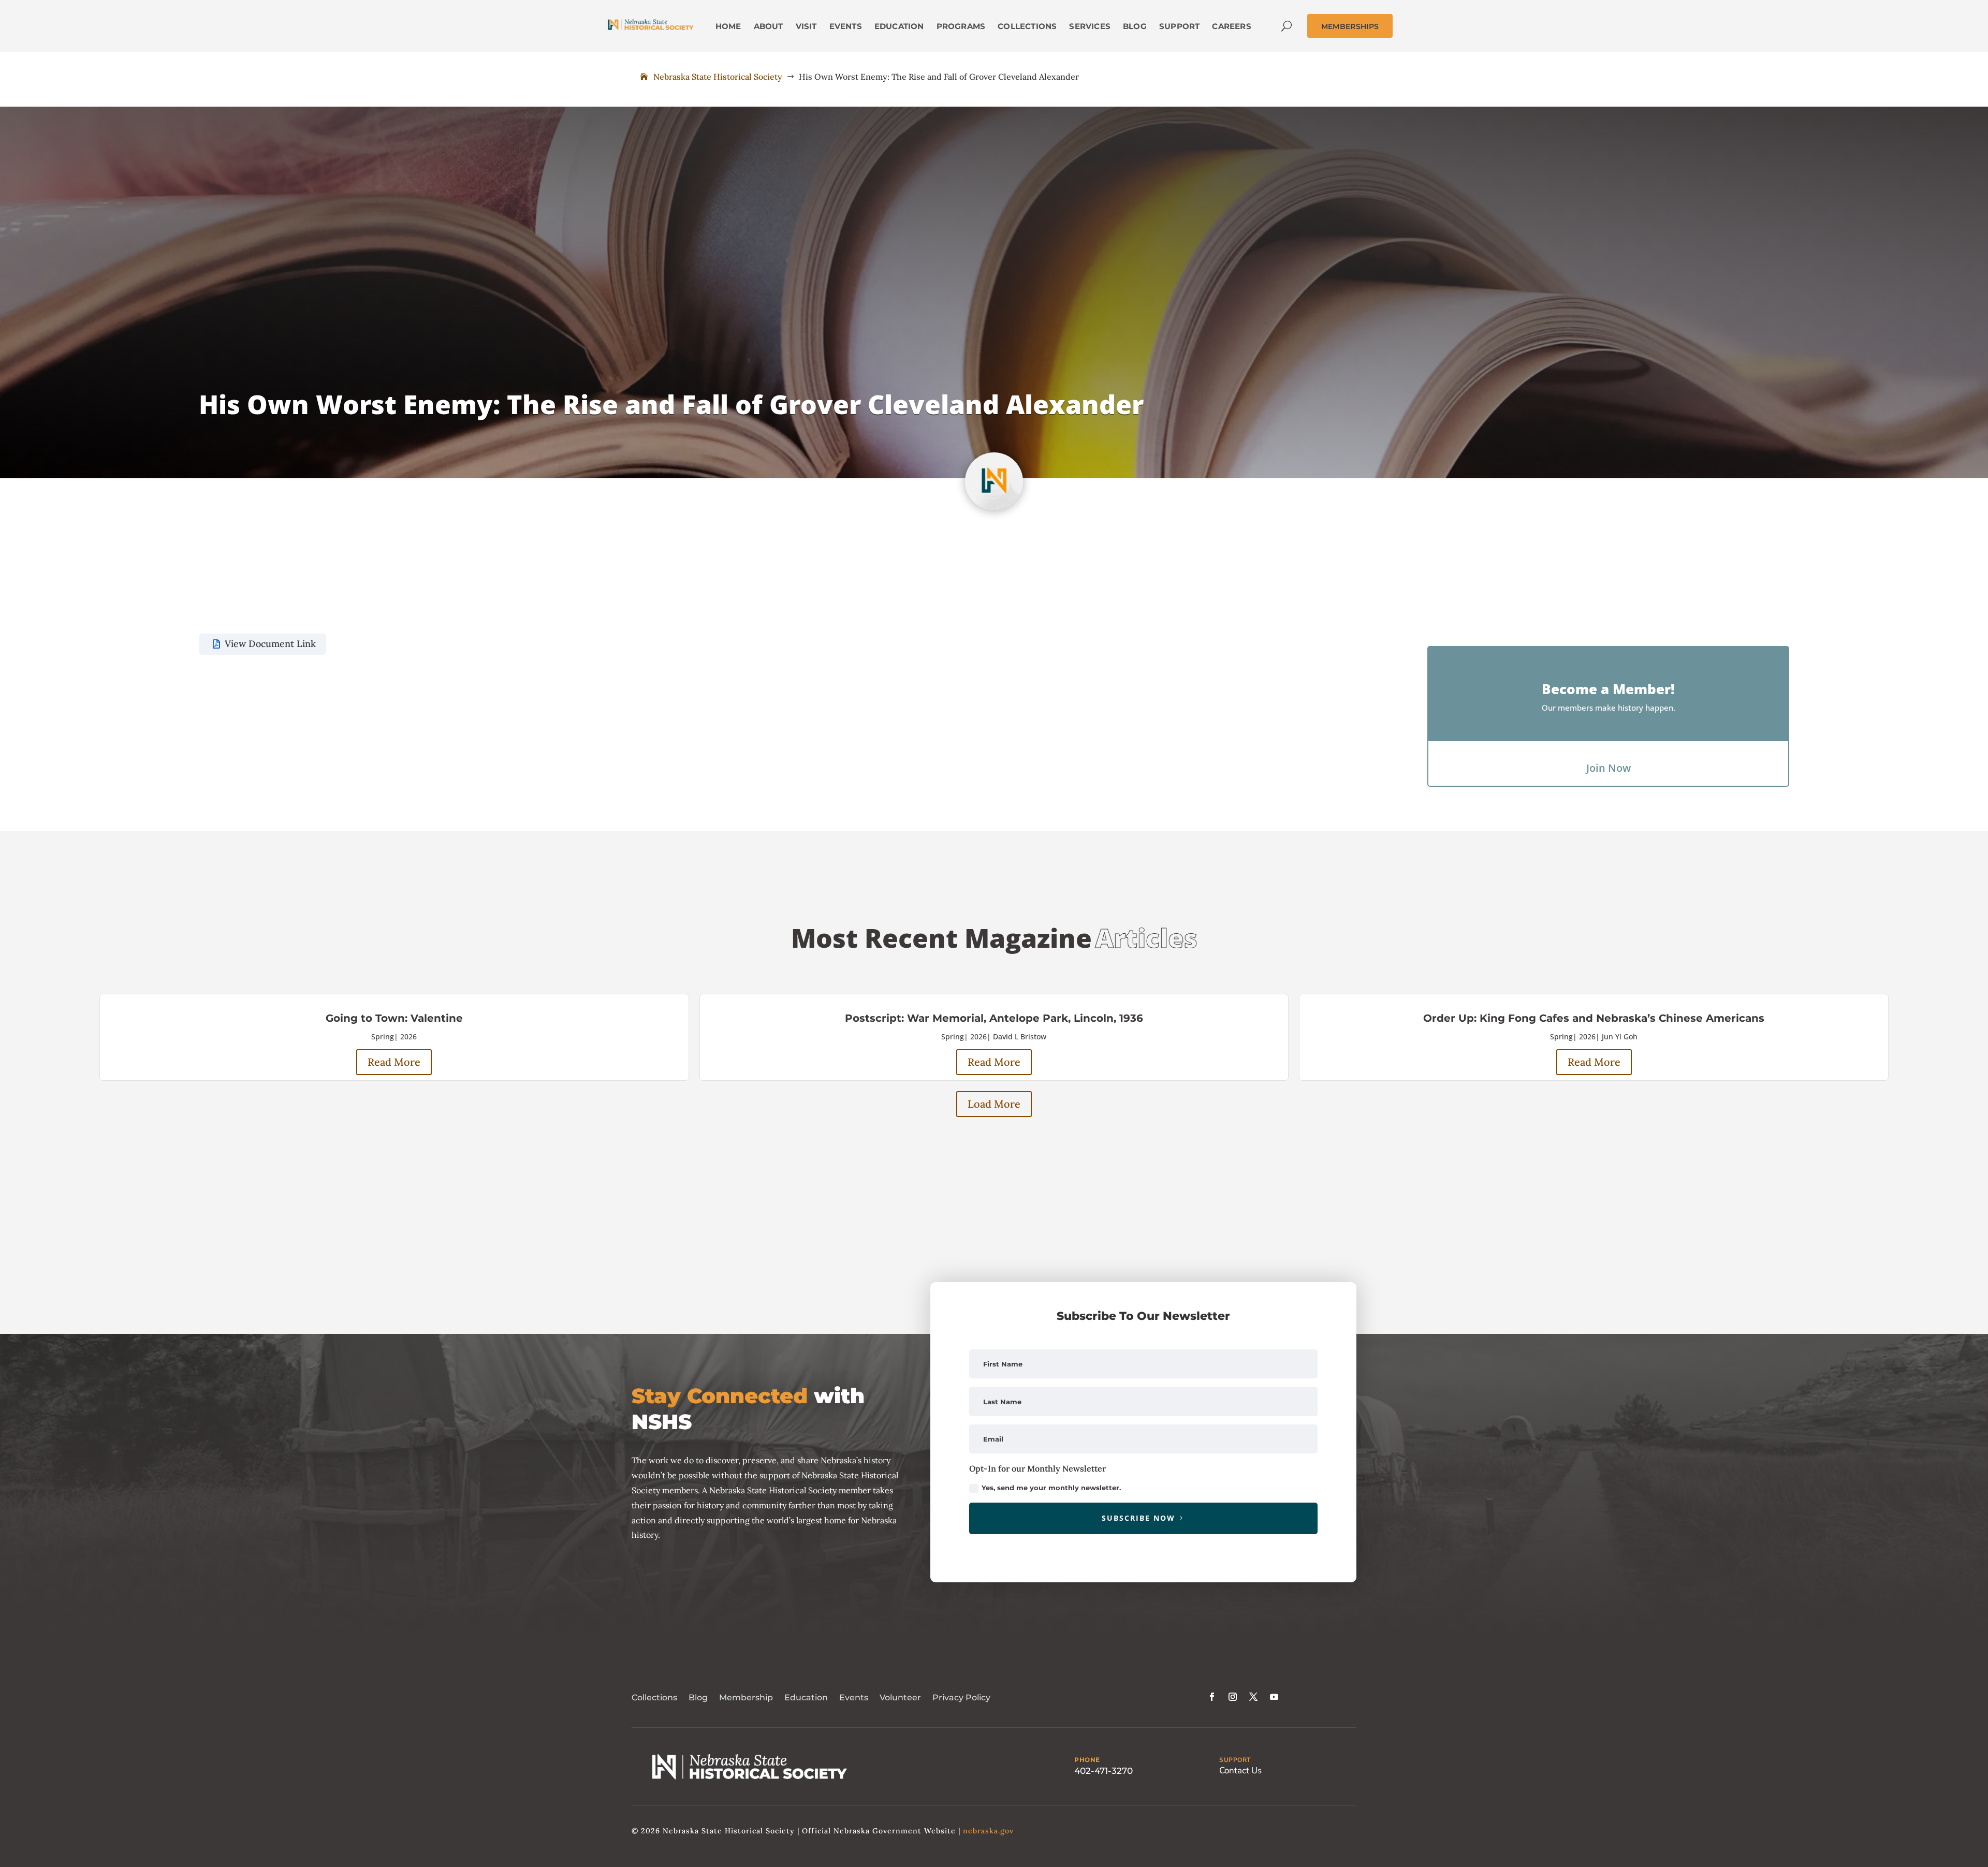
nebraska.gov (988, 1831)
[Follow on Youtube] (1274, 1697)
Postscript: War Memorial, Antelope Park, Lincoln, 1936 (994, 1018)
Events (854, 1697)
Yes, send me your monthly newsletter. (1051, 1488)
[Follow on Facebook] (1212, 1697)
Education (806, 1697)
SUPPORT (1235, 1760)
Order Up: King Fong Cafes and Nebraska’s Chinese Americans (1594, 1018)
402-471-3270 (1103, 1771)
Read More (394, 1062)
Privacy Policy (961, 1697)
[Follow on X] (1253, 1697)
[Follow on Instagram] (1233, 1697)
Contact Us (1240, 1770)
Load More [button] (994, 1104)
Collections (654, 1697)
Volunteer (900, 1697)
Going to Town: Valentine (394, 1018)
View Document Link (270, 644)
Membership (746, 1697)
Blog (698, 1697)
